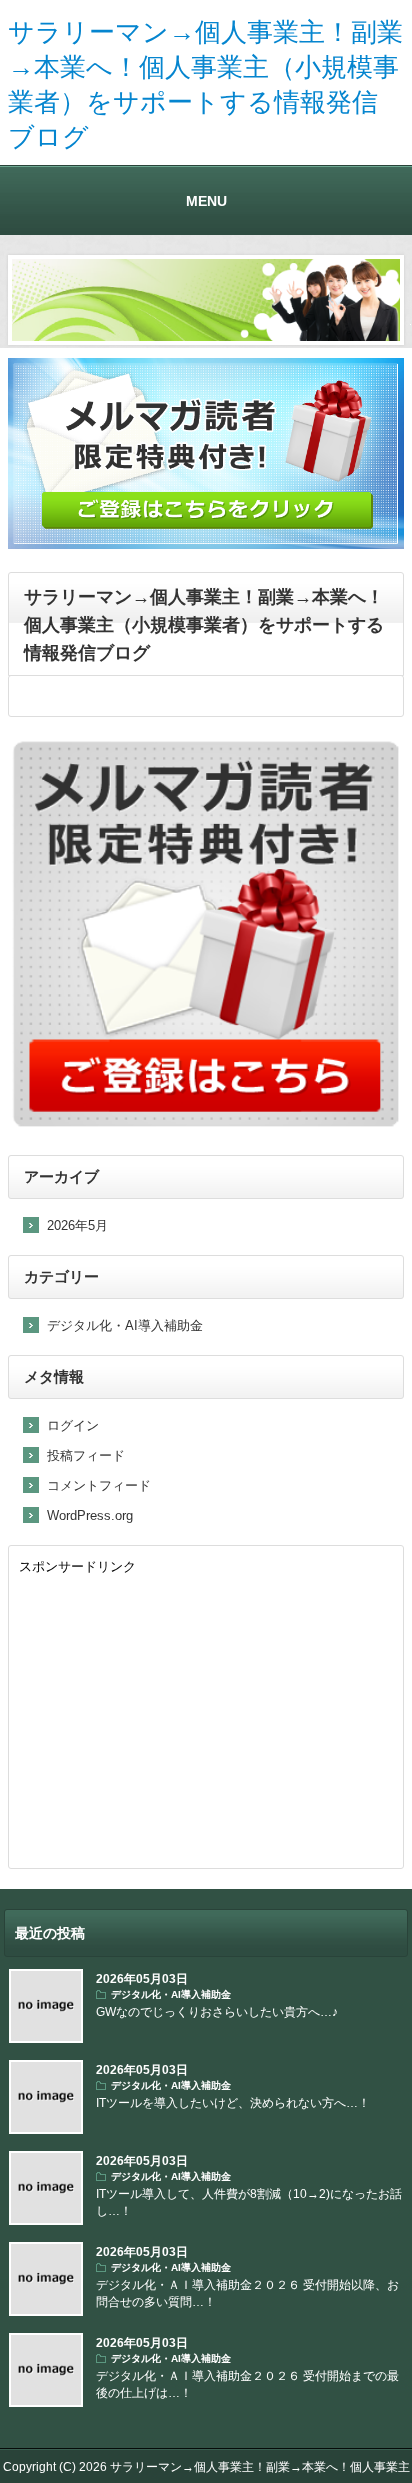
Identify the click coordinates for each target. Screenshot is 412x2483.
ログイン (73, 1425)
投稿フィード (86, 1455)
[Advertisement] (206, 1718)
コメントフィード (99, 1485)
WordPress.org (90, 1515)
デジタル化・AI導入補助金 (125, 1325)
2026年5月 (77, 1225)
